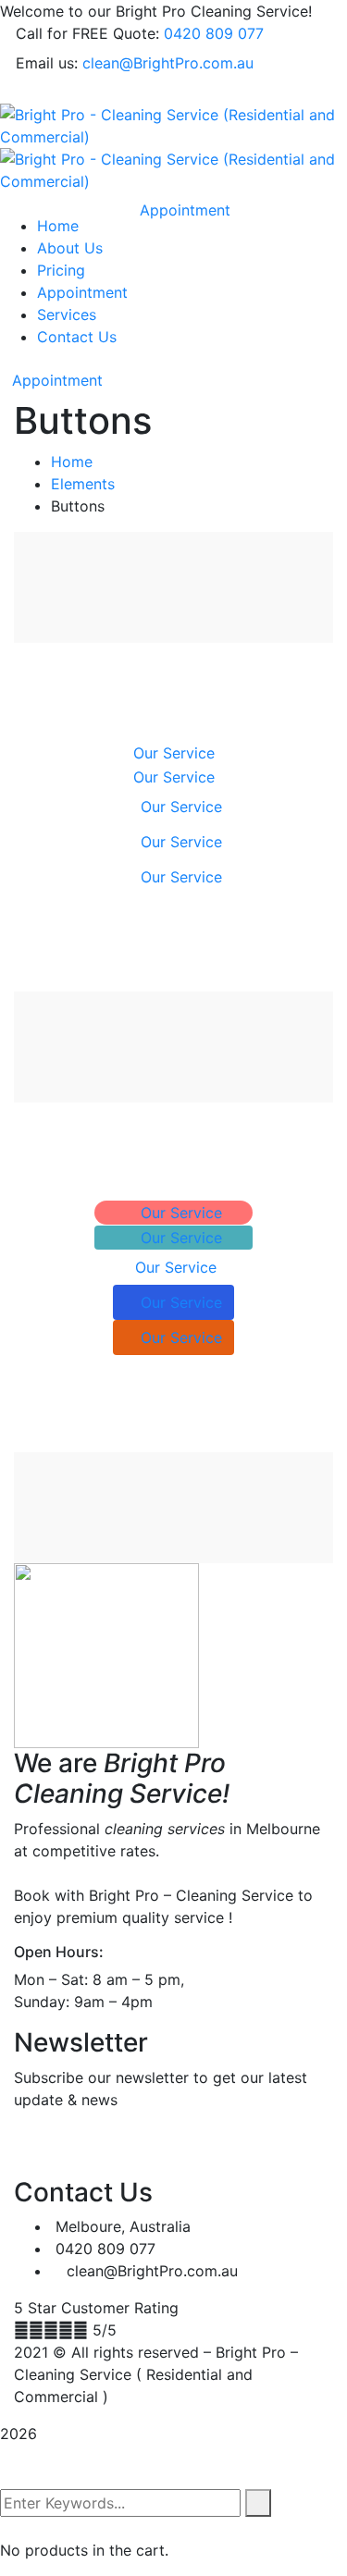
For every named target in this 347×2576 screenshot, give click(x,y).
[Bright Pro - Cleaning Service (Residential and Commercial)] (173, 124)
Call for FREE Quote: (87, 33)
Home (72, 462)
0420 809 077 (214, 33)
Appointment (57, 380)
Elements (83, 484)
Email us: (47, 63)
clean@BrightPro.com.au (168, 63)
